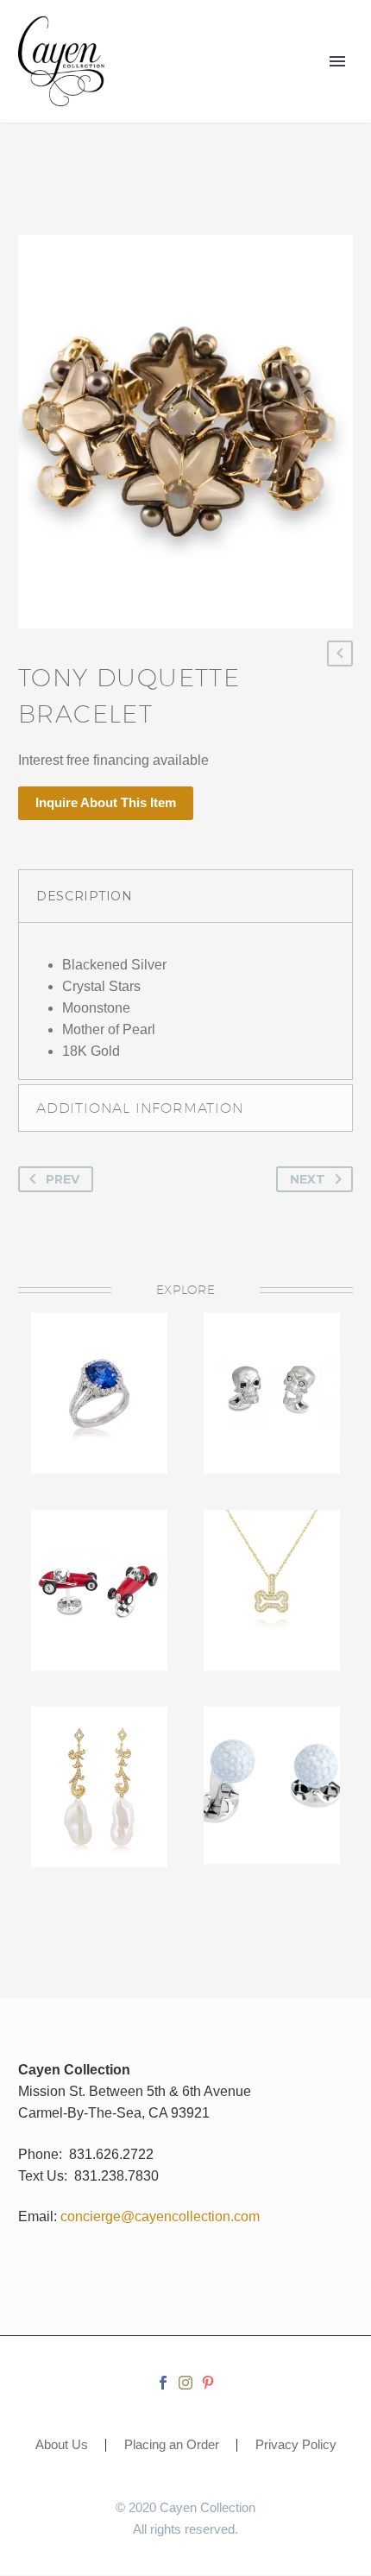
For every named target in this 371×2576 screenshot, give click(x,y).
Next (308, 1179)
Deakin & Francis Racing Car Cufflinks (100, 1575)
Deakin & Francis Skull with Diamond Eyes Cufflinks (272, 1399)
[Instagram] (185, 2383)
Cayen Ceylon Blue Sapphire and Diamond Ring (100, 1405)
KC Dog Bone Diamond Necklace (272, 1575)
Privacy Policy (296, 2445)
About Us (62, 2445)
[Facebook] (163, 2383)
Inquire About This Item (106, 802)
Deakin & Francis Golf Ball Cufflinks (272, 1771)
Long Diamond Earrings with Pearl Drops (99, 1782)
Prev (63, 1179)
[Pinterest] (208, 2383)
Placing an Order (172, 2445)
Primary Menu (337, 61)
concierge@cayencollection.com (160, 2216)
